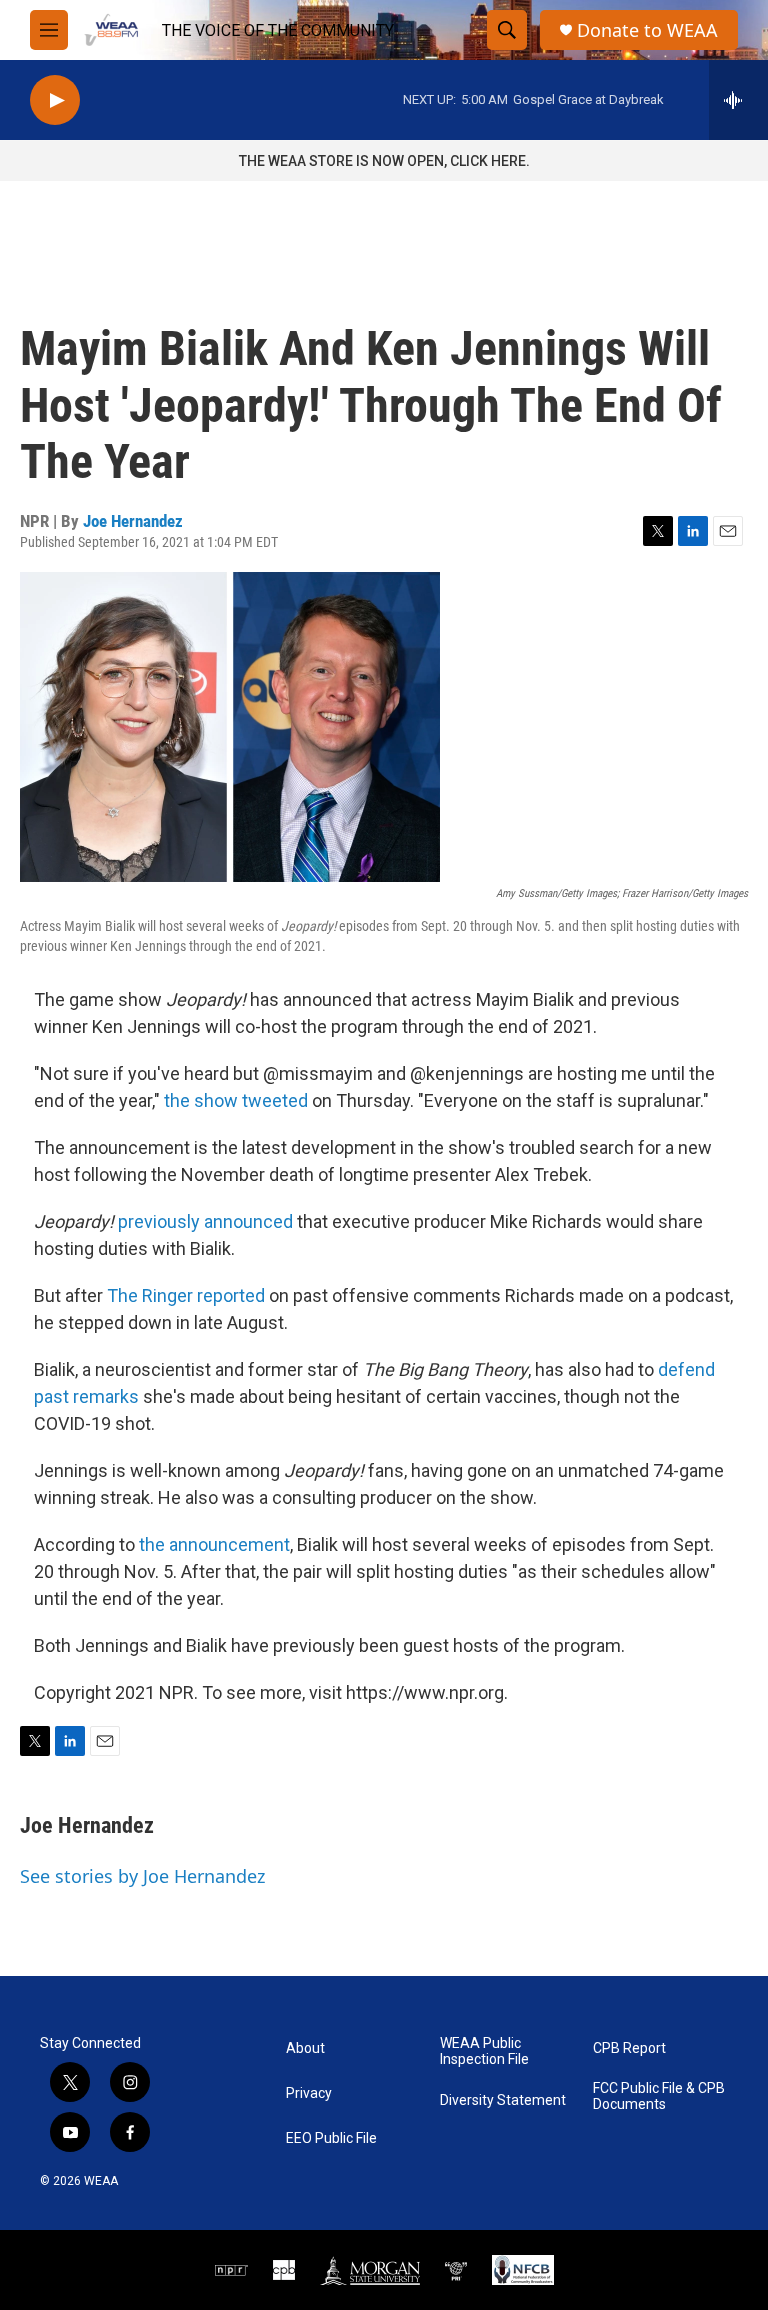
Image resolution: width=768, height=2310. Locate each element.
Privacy (309, 2093)
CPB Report (629, 2048)
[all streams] (738, 100)
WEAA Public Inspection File (484, 2051)
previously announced (205, 1221)
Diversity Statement (503, 2100)
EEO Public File (331, 2138)
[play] (55, 100)
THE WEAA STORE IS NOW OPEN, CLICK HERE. (384, 161)
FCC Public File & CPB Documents (659, 2096)
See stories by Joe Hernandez (142, 1876)
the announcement (214, 1544)
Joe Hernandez (133, 521)
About (305, 2048)
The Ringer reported (186, 1295)
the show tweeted (236, 1100)
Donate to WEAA (647, 30)
